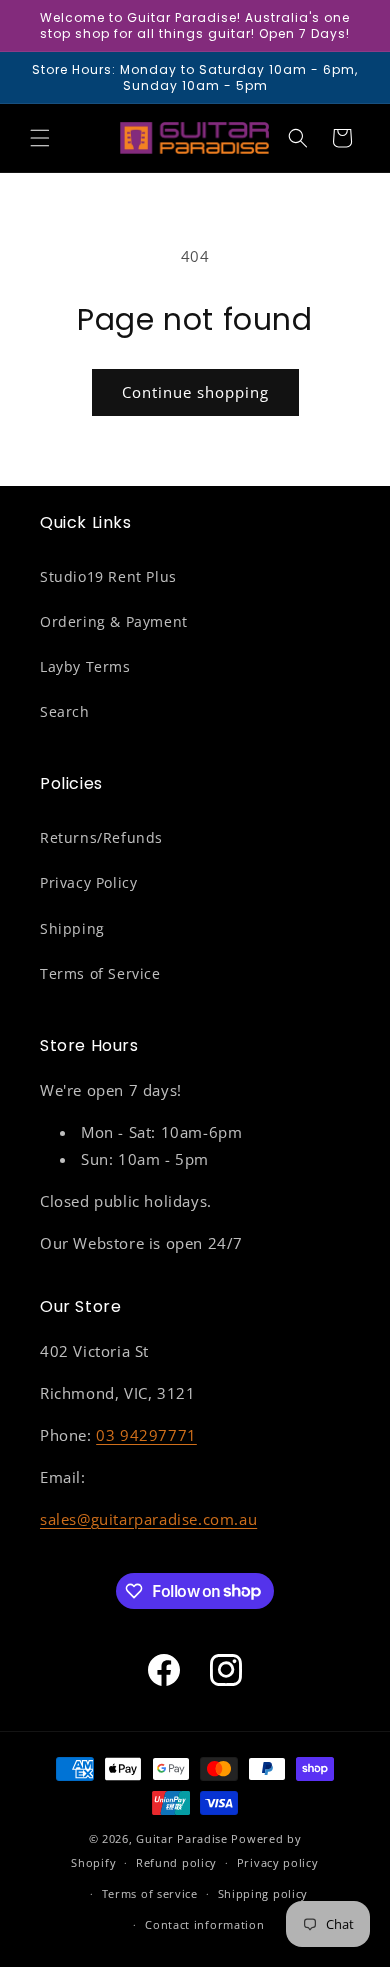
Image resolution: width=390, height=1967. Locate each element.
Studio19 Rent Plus (108, 576)
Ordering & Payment (114, 621)
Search (65, 711)
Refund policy (176, 1862)
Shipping (72, 928)
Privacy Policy (88, 882)
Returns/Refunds (101, 837)
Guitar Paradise (182, 1838)
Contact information (204, 1924)
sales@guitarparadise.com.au (148, 1519)
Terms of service (150, 1893)
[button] (40, 138)
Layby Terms (85, 666)
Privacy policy (278, 1862)
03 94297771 (146, 1435)
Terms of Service (100, 973)
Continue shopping (195, 392)
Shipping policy (263, 1893)
